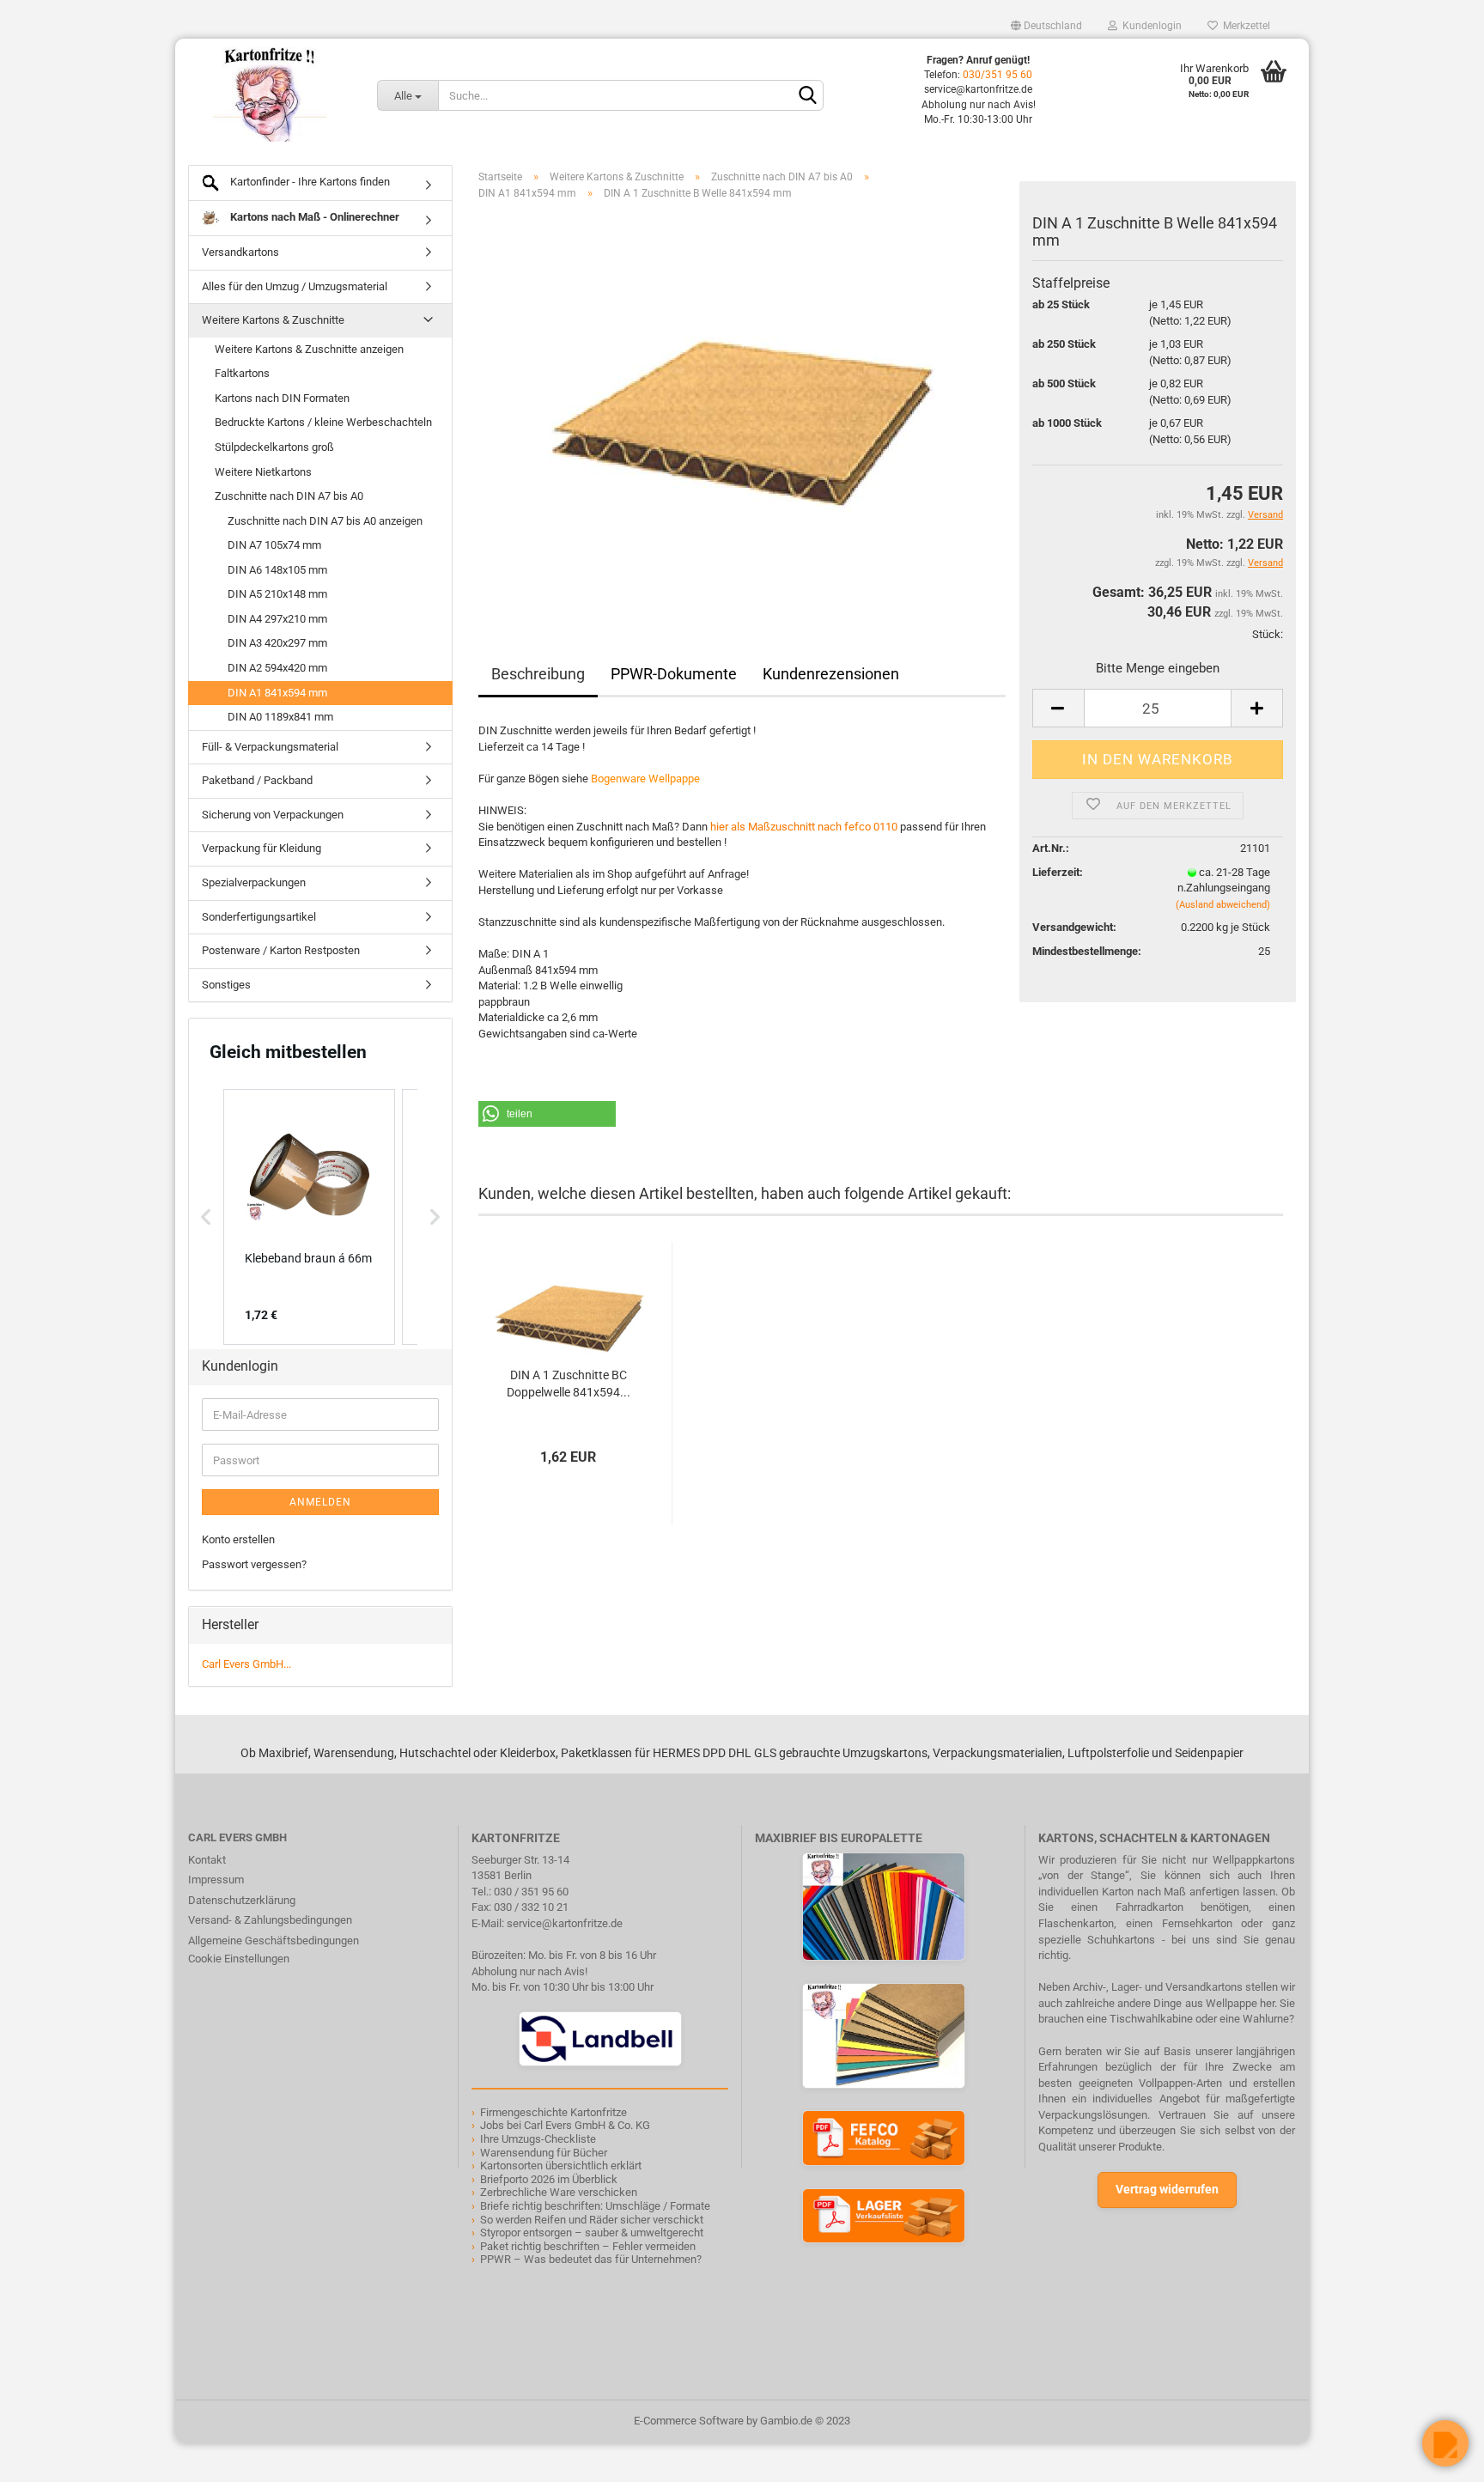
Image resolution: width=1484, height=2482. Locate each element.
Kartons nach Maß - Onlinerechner (313, 217)
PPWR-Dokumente (674, 674)
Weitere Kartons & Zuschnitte (273, 320)
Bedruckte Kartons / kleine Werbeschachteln (323, 422)
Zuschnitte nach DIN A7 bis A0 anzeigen (325, 521)
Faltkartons (242, 373)
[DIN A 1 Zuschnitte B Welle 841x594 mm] (742, 407)
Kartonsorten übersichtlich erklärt (561, 2166)
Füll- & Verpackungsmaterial (270, 747)
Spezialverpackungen (254, 882)
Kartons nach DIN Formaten (282, 398)
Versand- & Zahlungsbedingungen (270, 1920)
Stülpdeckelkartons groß (274, 447)
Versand (1265, 563)
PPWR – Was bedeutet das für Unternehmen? (591, 2259)
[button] (547, 1114)
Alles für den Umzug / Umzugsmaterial (295, 286)
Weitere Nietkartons (263, 472)
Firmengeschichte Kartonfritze (553, 2112)
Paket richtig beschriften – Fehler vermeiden (588, 2246)
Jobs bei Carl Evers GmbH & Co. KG (565, 2125)
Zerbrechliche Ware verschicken (559, 2192)
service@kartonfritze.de (565, 1923)
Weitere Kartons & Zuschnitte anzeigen (309, 349)
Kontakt (207, 1860)
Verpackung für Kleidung (262, 848)
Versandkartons (240, 252)
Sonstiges (226, 985)
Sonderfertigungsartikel (259, 917)
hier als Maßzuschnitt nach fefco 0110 (804, 827)
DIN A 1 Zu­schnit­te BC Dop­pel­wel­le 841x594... (569, 1384)
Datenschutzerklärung (242, 1900)
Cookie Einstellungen (239, 1959)
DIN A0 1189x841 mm (280, 717)
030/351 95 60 (997, 75)
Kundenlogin (1149, 26)
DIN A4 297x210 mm (277, 619)
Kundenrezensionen (831, 674)
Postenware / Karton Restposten (281, 950)
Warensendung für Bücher (544, 2153)
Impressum (216, 1880)
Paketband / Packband (257, 780)
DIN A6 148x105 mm (277, 570)
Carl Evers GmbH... (246, 1664)
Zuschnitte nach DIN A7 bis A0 (289, 496)
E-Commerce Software (689, 2421)
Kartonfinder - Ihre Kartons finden (309, 182)
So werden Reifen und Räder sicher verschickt (592, 2220)
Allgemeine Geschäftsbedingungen (274, 1941)
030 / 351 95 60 (531, 1892)
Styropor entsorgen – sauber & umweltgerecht (592, 2233)
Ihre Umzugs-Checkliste (538, 2139)
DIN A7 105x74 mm (274, 545)
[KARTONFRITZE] (270, 94)
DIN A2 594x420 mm (277, 668)
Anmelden (320, 1502)
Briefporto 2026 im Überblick (549, 2179)
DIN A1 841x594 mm (277, 693)
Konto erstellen (238, 1539)
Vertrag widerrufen (1167, 2189)
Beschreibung (538, 674)
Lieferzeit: (1058, 872)
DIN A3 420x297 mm (277, 643)
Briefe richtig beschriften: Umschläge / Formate (595, 2206)
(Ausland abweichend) (1223, 905)
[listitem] (309, 1217)
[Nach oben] (47, 2456)
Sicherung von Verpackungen (273, 815)
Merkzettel (1244, 26)
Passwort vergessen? (254, 1564)
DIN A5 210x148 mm (277, 594)
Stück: (1268, 634)
